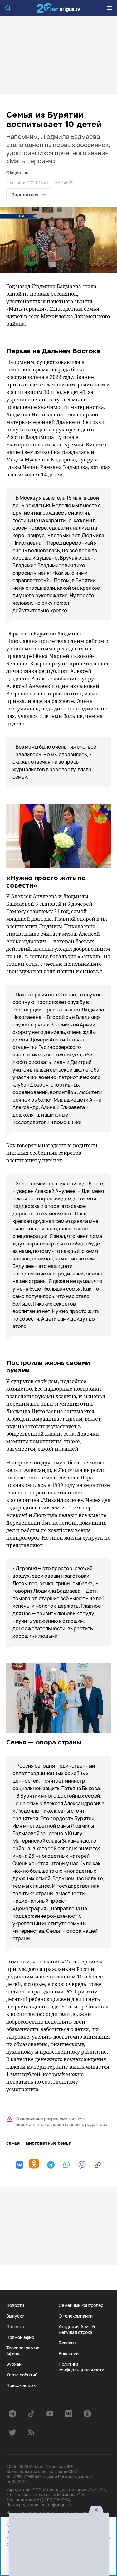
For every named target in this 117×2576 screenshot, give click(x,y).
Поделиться (25, 194)
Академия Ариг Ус (78, 2327)
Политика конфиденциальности (81, 2367)
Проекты (15, 2327)
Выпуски (15, 2316)
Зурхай (14, 2364)
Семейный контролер (81, 2305)
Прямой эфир (20, 2337)
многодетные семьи (49, 2143)
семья (13, 2143)
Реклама (68, 2343)
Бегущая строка (76, 2332)
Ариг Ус (59, 8)
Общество (17, 173)
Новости (15, 2305)
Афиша (13, 2354)
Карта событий (22, 2375)
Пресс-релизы (21, 2385)
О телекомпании (76, 2316)
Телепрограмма (23, 2348)
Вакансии (69, 2354)
